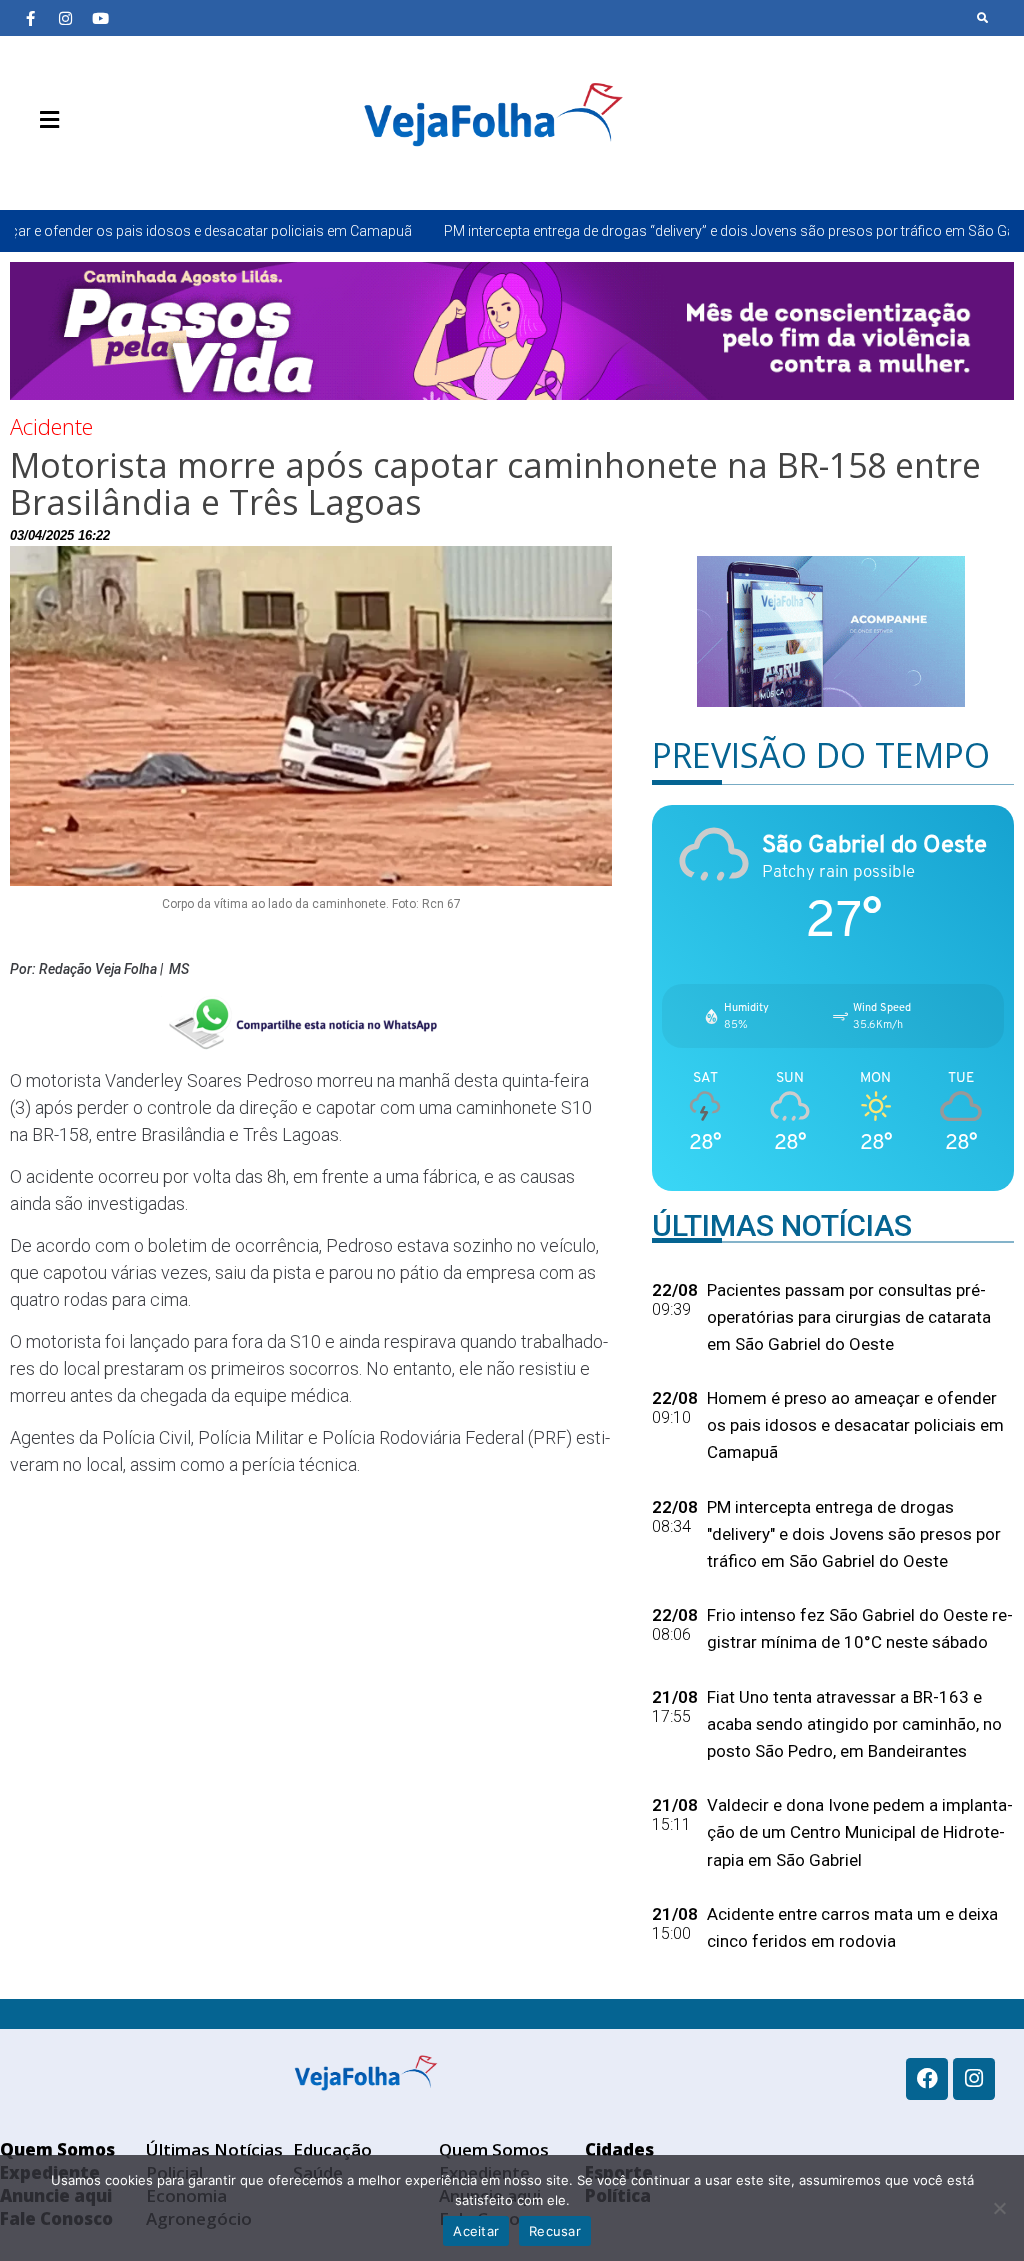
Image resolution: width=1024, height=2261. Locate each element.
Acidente (51, 426)
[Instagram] (65, 18)
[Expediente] (60, 167)
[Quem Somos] (30, 167)
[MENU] (44, 120)
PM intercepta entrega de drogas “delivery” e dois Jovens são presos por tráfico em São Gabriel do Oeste (647, 231)
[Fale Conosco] (120, 167)
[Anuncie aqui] (90, 167)
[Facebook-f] (30, 18)
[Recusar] (999, 2208)
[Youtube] (100, 18)
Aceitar (476, 2231)
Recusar (555, 2231)
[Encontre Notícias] (983, 18)
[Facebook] (927, 2079)
